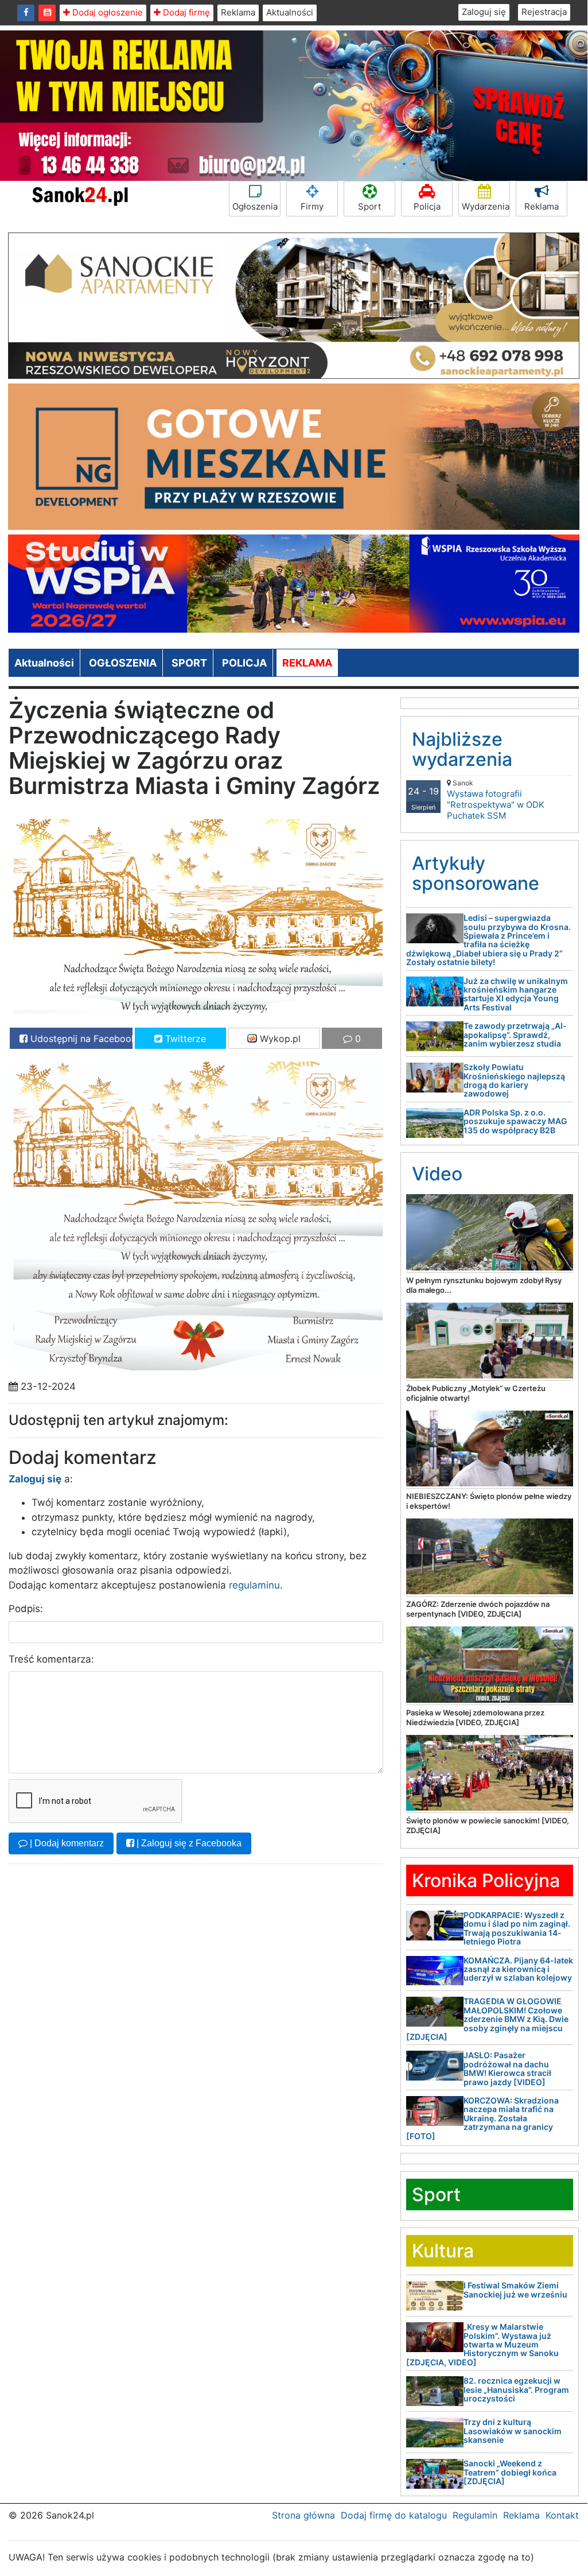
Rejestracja (544, 12)
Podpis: (26, 1609)
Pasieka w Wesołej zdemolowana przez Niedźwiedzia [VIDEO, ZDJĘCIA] (475, 1717)
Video (437, 1174)
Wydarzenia (486, 206)
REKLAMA (307, 663)
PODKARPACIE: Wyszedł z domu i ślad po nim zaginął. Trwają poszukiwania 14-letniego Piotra (517, 1928)
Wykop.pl (279, 1039)
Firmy (312, 206)
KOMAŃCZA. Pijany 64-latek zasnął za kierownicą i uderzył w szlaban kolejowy (518, 1969)
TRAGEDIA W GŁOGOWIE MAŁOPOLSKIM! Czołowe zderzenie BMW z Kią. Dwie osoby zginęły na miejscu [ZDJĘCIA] (487, 2019)
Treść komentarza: (51, 1659)
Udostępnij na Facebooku (80, 1039)
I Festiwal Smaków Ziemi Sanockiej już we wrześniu (515, 2290)
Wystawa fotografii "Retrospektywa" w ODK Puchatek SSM (496, 800)
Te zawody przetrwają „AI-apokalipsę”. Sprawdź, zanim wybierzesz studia (515, 1035)
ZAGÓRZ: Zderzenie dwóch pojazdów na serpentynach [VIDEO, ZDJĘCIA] (478, 1609)
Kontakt (562, 2515)
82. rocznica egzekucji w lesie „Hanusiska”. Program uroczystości (516, 2389)
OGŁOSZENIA (123, 663)
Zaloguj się (484, 12)
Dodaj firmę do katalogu (394, 2515)
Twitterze (184, 1039)
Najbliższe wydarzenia (462, 749)
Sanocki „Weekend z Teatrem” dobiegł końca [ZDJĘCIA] (510, 2472)
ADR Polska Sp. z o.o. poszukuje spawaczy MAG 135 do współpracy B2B (515, 1121)
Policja (427, 206)
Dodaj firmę (185, 12)
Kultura (443, 2251)
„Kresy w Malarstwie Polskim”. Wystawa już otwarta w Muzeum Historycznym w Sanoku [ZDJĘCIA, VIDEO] (482, 2344)
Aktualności (290, 12)
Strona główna (303, 2515)
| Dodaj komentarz (66, 1843)
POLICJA (244, 663)
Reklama (238, 12)
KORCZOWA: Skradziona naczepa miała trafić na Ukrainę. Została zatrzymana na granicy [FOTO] (482, 2118)
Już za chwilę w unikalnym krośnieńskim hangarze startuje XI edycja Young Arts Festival (516, 994)
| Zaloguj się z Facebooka (188, 1843)
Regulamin (475, 2515)
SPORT (189, 663)
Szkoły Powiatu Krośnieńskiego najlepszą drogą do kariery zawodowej (514, 1080)
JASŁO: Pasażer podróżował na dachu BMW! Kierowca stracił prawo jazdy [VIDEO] (507, 2068)
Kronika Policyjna (486, 1880)
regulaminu (254, 1585)
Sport (369, 206)
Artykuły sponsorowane (476, 873)
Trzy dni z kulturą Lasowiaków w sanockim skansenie (513, 2431)
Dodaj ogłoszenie (106, 12)
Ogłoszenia (255, 206)
